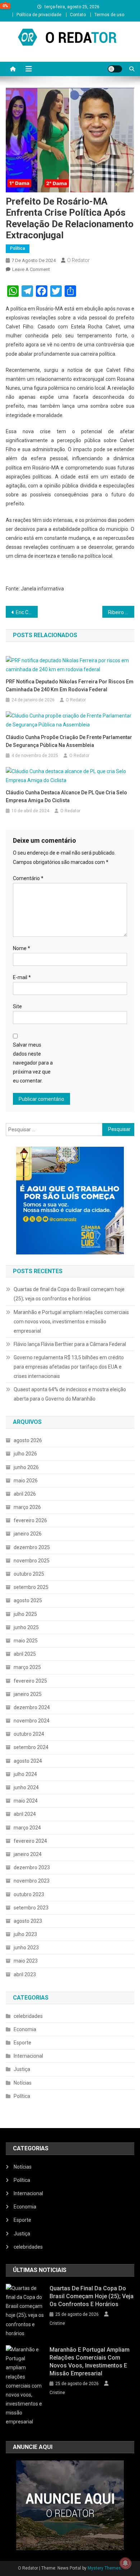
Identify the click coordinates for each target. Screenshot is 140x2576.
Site (17, 1006)
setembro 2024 (31, 1747)
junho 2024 (26, 1787)
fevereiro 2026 (30, 1520)
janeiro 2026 (28, 1534)
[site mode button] (115, 69)
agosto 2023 (28, 1921)
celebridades (28, 2016)
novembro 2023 (32, 1881)
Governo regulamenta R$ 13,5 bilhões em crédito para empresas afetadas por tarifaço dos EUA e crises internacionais (69, 1367)
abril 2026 (25, 1494)
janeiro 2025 (28, 1694)
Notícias (23, 2083)
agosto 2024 (28, 1761)
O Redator (78, 260)
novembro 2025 (32, 1561)
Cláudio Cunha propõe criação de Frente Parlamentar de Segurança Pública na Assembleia (69, 741)
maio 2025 (26, 1641)
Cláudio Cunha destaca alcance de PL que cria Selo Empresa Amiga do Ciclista (66, 796)
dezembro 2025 (32, 1547)
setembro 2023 (31, 1908)
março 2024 (27, 1828)
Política (18, 248)
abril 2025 (25, 1654)
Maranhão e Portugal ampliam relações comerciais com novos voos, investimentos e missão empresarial (71, 1322)
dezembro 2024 (32, 1707)
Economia (25, 2029)
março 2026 (27, 1507)
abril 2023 (25, 1974)
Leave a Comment (31, 269)
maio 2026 (26, 1481)
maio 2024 (26, 1801)
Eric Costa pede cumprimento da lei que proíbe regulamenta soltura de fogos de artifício (27, 612)
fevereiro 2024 (30, 1841)
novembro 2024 (32, 1721)
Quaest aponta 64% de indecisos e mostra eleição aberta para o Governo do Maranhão (70, 1394)
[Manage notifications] (125, 2563)
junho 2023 (26, 1948)
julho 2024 (25, 1774)
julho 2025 (25, 1614)
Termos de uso (109, 15)
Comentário (28, 878)
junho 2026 (26, 1467)
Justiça (22, 2069)
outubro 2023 (29, 1894)
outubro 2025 (29, 1574)
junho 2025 (26, 1627)
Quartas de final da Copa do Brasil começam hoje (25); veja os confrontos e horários (69, 1294)
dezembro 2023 (32, 1867)
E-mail (22, 977)
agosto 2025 (28, 1600)
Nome (22, 948)
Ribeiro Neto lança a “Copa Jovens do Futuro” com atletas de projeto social (121, 612)
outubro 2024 (29, 1734)
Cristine (57, 2323)
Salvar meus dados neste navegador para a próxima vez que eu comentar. (33, 1063)
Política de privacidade (39, 15)
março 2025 (27, 1667)
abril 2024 (25, 1814)
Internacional (28, 2056)
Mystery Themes (104, 2568)
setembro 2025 (31, 1587)
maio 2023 (26, 1961)
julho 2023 (25, 1934)
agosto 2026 (28, 1440)
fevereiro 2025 (30, 1681)
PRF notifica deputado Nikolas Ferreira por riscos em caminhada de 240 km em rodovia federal (70, 686)
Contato (78, 15)
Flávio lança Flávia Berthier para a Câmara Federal (70, 1344)
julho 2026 (25, 1454)
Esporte (22, 2043)
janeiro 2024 (28, 1854)
